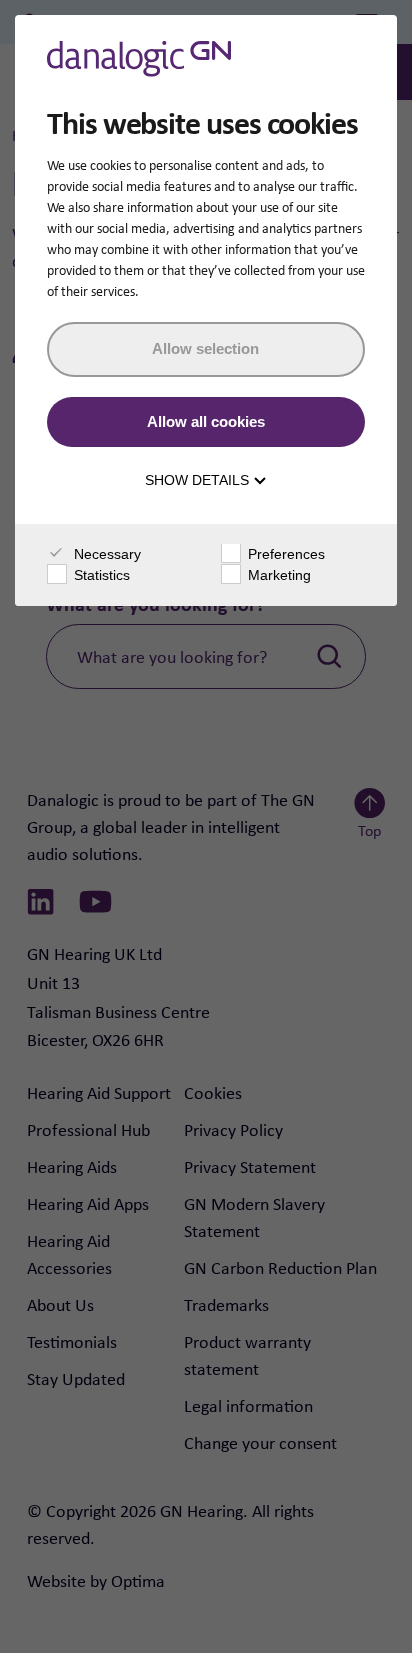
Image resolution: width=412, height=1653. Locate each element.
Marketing (277, 575)
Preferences (284, 554)
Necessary (105, 554)
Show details (199, 480)
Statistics (100, 575)
